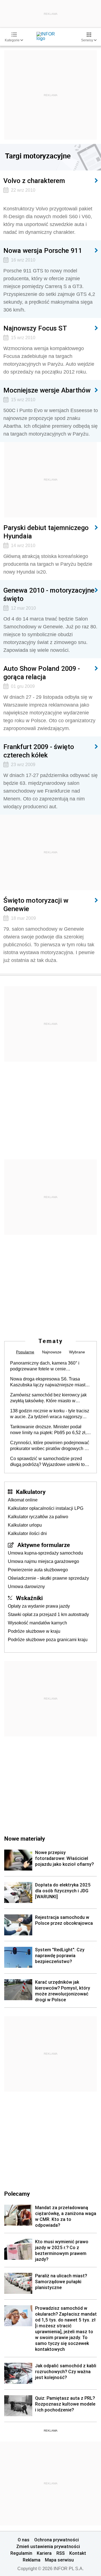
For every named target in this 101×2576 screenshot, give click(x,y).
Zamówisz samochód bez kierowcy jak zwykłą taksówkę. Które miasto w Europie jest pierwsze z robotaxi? (48, 1398)
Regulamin (21, 2553)
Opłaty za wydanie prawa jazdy (39, 1606)
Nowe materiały (25, 1838)
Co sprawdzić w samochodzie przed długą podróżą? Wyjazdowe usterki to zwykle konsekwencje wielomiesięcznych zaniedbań (47, 1462)
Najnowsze (52, 1352)
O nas (24, 2540)
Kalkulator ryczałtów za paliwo (38, 1517)
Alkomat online (23, 1500)
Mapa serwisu (59, 2560)
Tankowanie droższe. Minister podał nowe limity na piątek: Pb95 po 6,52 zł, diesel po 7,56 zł (48, 1430)
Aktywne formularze (44, 1545)
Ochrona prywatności (57, 2540)
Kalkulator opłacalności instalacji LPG (46, 1508)
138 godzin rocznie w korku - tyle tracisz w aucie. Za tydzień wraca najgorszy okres (50, 1414)
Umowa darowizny (26, 1587)
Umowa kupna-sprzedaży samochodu (45, 1553)
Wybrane (77, 1352)
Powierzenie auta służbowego (38, 1570)
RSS (61, 2553)
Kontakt (78, 2553)
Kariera (44, 2553)
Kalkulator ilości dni (27, 1533)
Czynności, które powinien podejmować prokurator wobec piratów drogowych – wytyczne (50, 1446)
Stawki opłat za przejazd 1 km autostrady (48, 1614)
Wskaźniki (29, 1598)
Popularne (25, 1352)
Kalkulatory (31, 1492)
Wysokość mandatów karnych (37, 1623)
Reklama (32, 2560)
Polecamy (17, 2194)
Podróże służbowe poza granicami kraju (48, 1640)
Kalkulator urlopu (25, 1525)
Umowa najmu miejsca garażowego (43, 1561)
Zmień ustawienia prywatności (48, 2546)
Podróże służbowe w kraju (34, 1631)
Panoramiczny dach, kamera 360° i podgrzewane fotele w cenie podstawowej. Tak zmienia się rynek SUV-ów (46, 1366)
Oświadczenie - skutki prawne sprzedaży (48, 1578)
